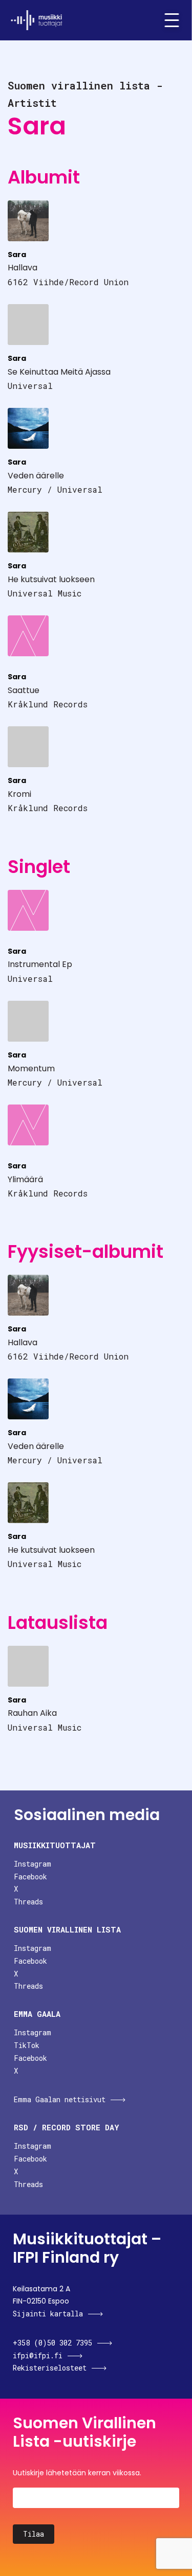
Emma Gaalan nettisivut (60, 2099)
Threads (28, 1902)
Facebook (30, 1877)
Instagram (33, 1864)
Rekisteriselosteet (50, 2368)
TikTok (27, 2045)
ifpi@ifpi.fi (38, 2355)
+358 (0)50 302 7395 (52, 2343)
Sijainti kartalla (48, 2314)
